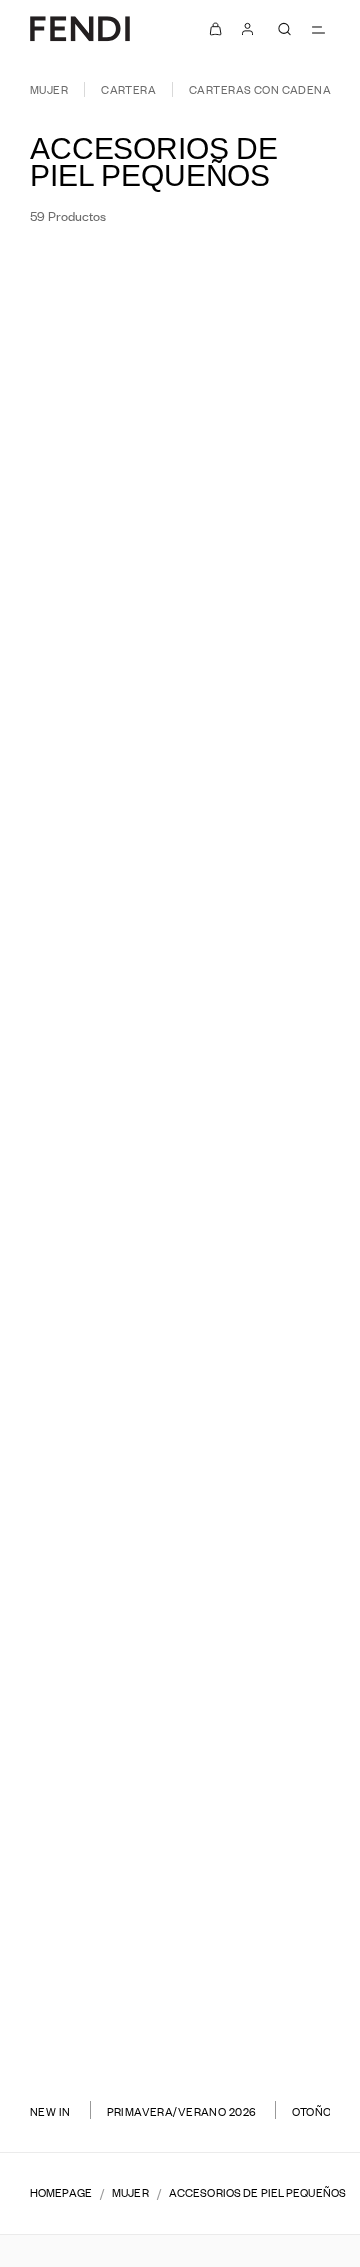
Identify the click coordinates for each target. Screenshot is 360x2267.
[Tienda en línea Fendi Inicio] (80, 28)
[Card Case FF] (87, 2013)
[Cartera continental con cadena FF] (87, 1724)
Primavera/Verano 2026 (182, 2111)
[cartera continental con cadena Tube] (87, 1146)
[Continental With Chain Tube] (272, 1146)
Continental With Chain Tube (273, 1118)
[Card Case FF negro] (273, 2034)
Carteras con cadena (260, 89)
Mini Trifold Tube (88, 1407)
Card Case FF (87, 1985)
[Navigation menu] (318, 29)
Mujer (49, 89)
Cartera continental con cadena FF (87, 1696)
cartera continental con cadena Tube (87, 1118)
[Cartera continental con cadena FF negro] (285, 1752)
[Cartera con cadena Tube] (87, 554)
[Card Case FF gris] (88, 2034)
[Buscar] (284, 29)
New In (50, 2111)
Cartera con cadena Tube (87, 526)
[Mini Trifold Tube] (87, 1435)
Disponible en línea (246, 278)
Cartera (128, 89)
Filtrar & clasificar (109, 278)
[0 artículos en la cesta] (216, 29)
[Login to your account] (248, 29)
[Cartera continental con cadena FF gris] (100, 1752)
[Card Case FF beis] (112, 2034)
